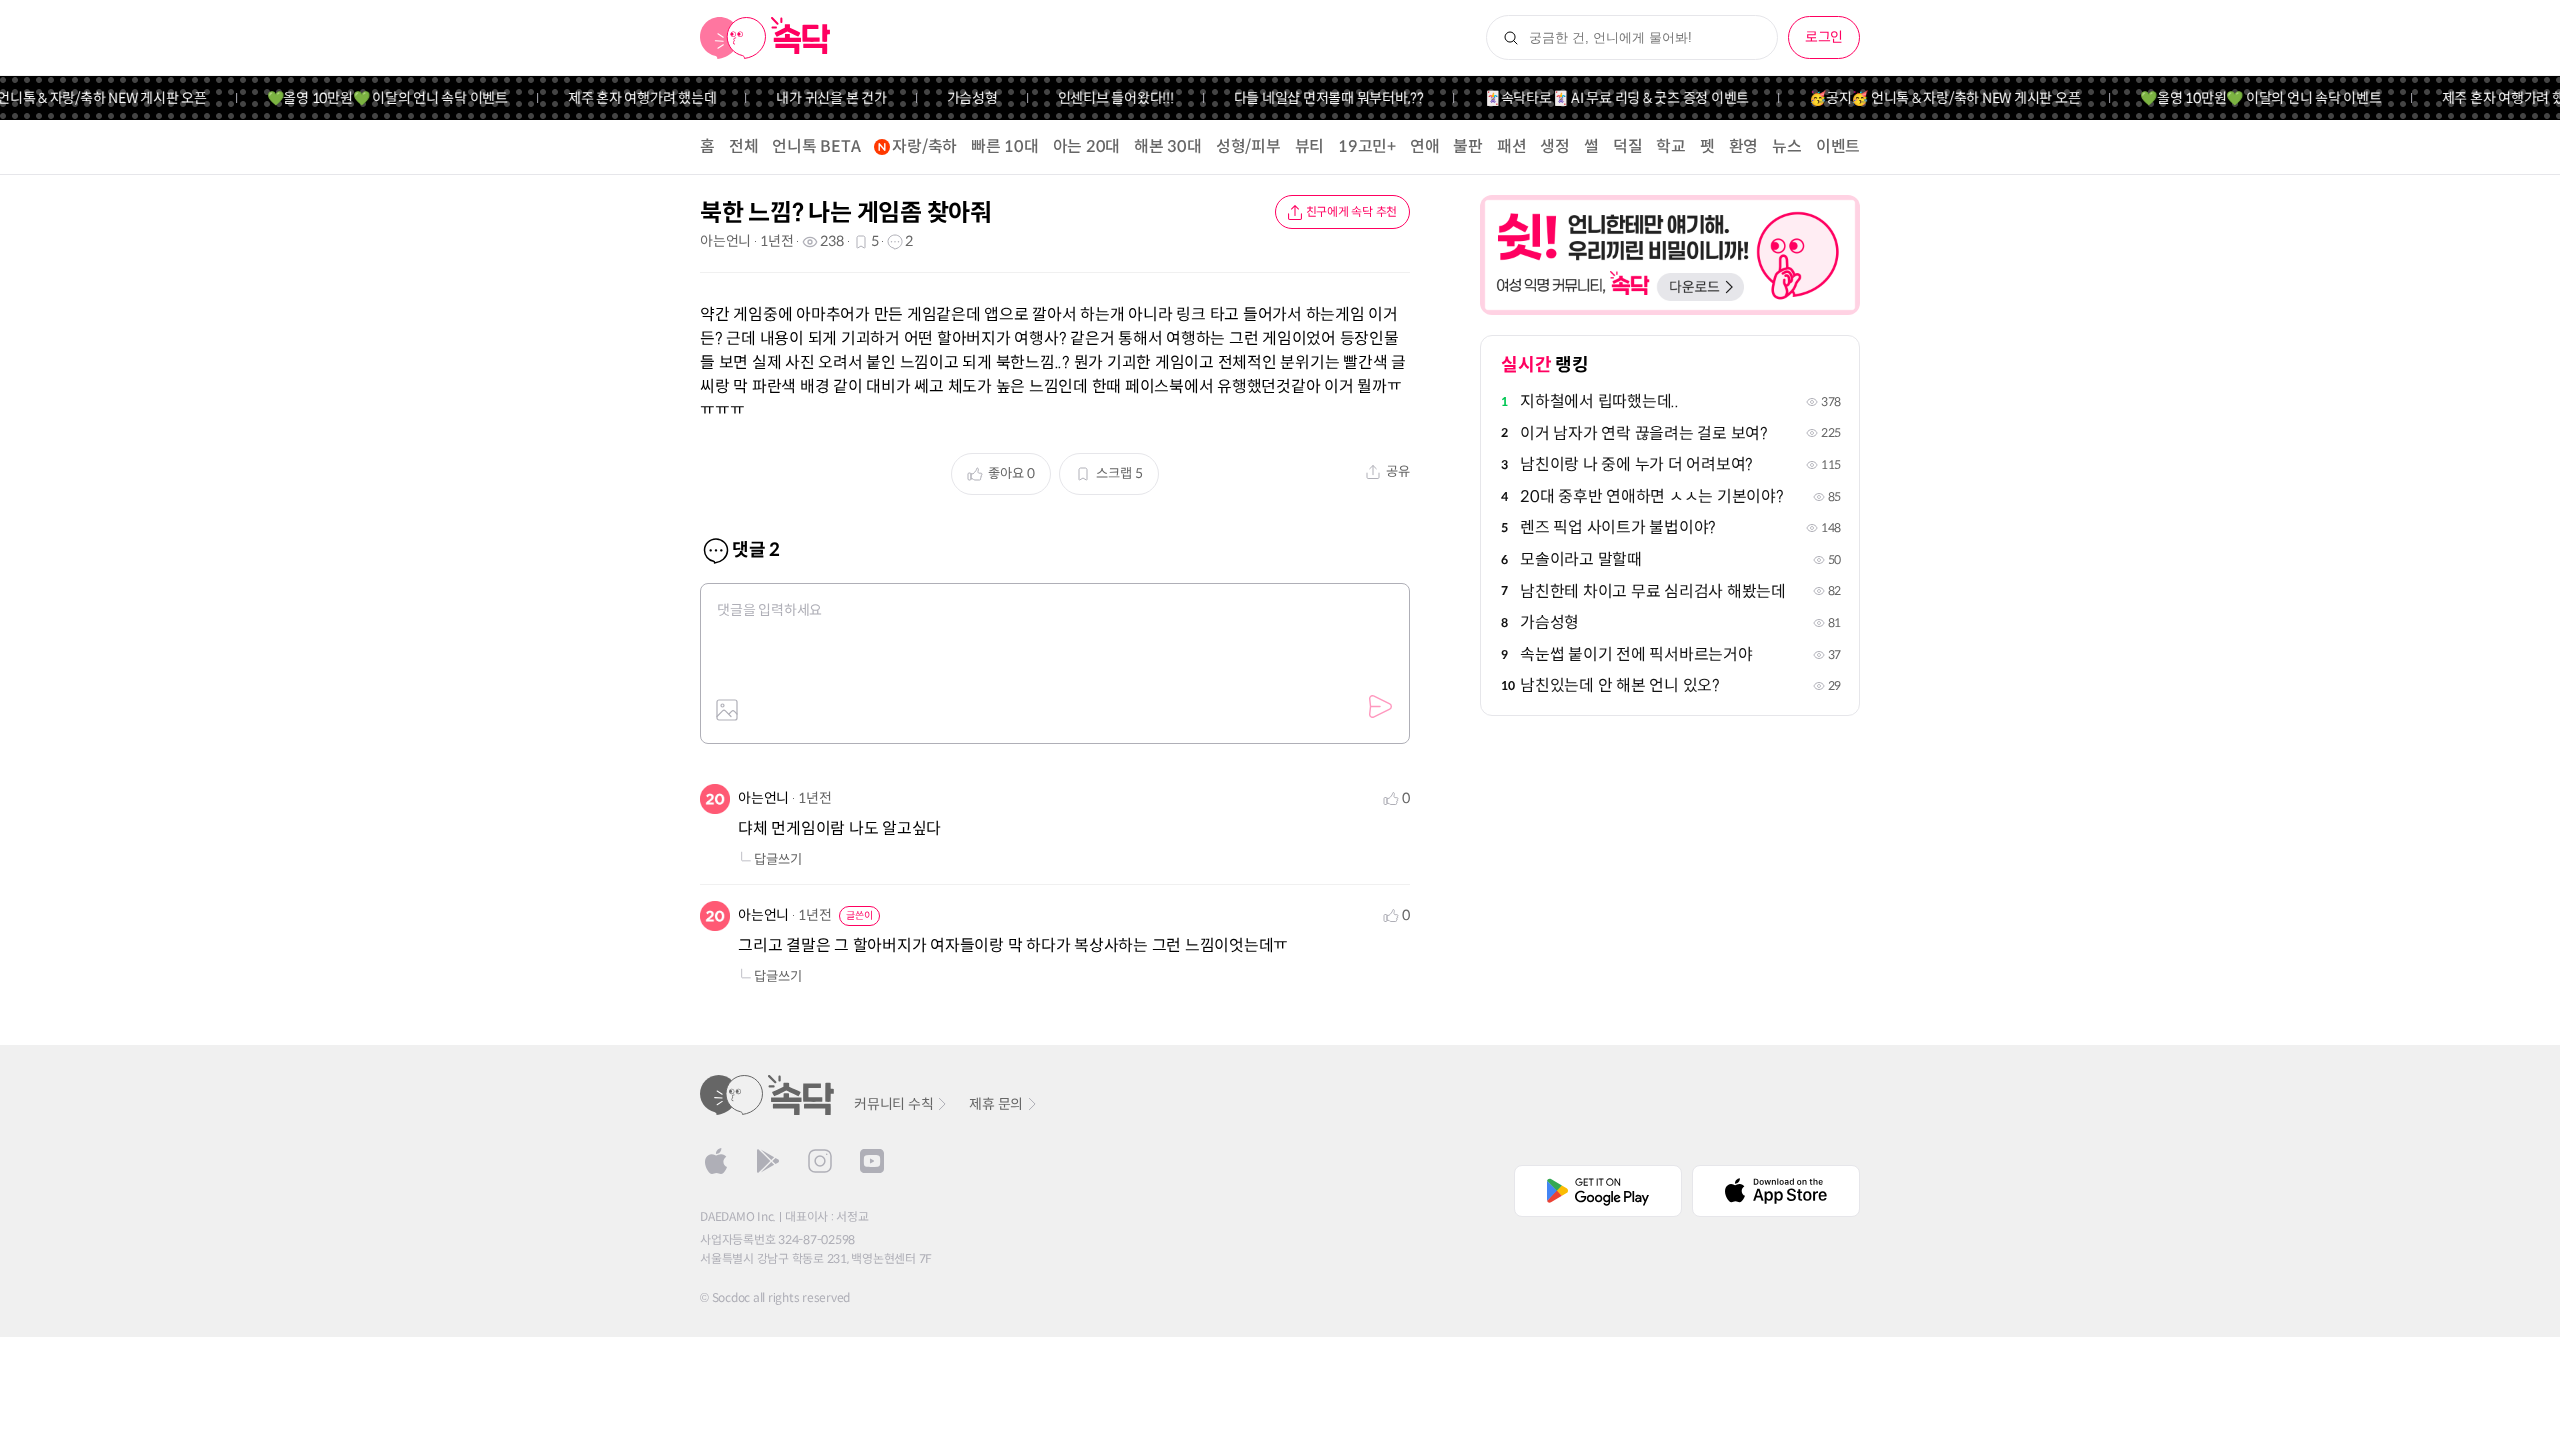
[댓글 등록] (1380, 707)
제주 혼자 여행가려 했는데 (620, 98)
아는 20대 (1087, 146)
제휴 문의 (996, 1104)
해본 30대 (1168, 146)
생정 (1555, 146)
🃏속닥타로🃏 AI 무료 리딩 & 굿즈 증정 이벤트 (1594, 98)
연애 (1425, 146)
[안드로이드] (768, 1161)
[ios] (716, 1161)
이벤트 (1838, 146)
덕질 (1628, 146)
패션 (1512, 146)
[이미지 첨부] (727, 710)
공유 (1398, 471)
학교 (1671, 146)
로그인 (1824, 37)
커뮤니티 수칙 (893, 1104)
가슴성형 (950, 98)
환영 (1744, 146)
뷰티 (1310, 146)
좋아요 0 (1011, 473)
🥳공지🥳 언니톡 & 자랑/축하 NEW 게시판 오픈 (1922, 98)
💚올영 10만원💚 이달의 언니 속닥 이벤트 (365, 98)
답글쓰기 (778, 859)
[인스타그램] (820, 1161)
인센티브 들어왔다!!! (1094, 98)
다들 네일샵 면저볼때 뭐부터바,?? (1307, 98)
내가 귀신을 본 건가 (810, 98)
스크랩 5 (1119, 473)
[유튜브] (872, 1161)
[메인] (765, 38)
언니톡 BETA (816, 146)
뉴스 (1787, 146)
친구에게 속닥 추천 (1352, 211)
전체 (744, 146)
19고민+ (1367, 146)
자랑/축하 (924, 146)
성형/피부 (1248, 146)
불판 (1468, 146)
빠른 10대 (1005, 146)
